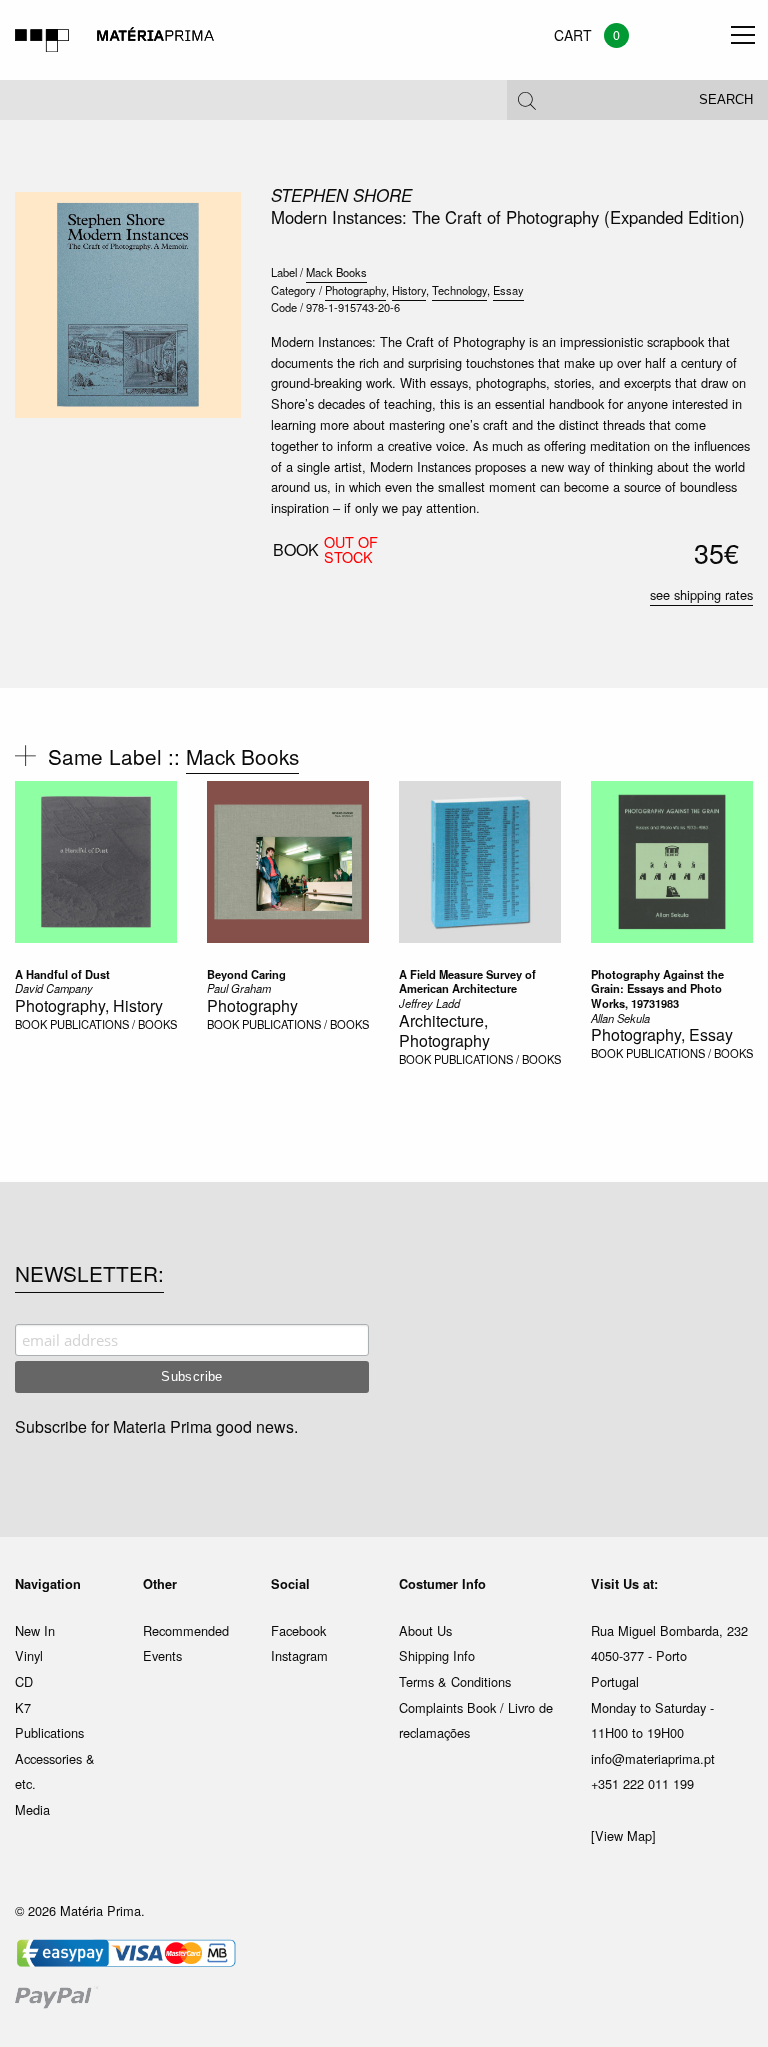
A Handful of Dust (62, 974)
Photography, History (89, 1005)
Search (726, 100)
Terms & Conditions (455, 1681)
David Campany (54, 988)
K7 (23, 1707)
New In (35, 1630)
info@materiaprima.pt (653, 1758)
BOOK (31, 1024)
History (409, 290)
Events (162, 1655)
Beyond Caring (246, 974)
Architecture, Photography (444, 1031)
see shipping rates (701, 594)
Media (32, 1809)
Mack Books (336, 272)
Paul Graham (239, 988)
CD (24, 1681)
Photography (355, 290)
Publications (49, 1732)
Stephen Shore (341, 195)
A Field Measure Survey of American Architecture (467, 981)
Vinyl (29, 1655)
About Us (425, 1630)
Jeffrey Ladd (429, 1003)
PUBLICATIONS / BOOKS (113, 1024)
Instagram (299, 1655)
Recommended (186, 1630)
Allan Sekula (620, 1018)
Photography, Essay (662, 1034)
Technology (459, 290)
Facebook (298, 1630)
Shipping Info (437, 1655)
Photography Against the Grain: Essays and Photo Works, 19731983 (657, 988)
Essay (508, 290)
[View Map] (623, 1835)
